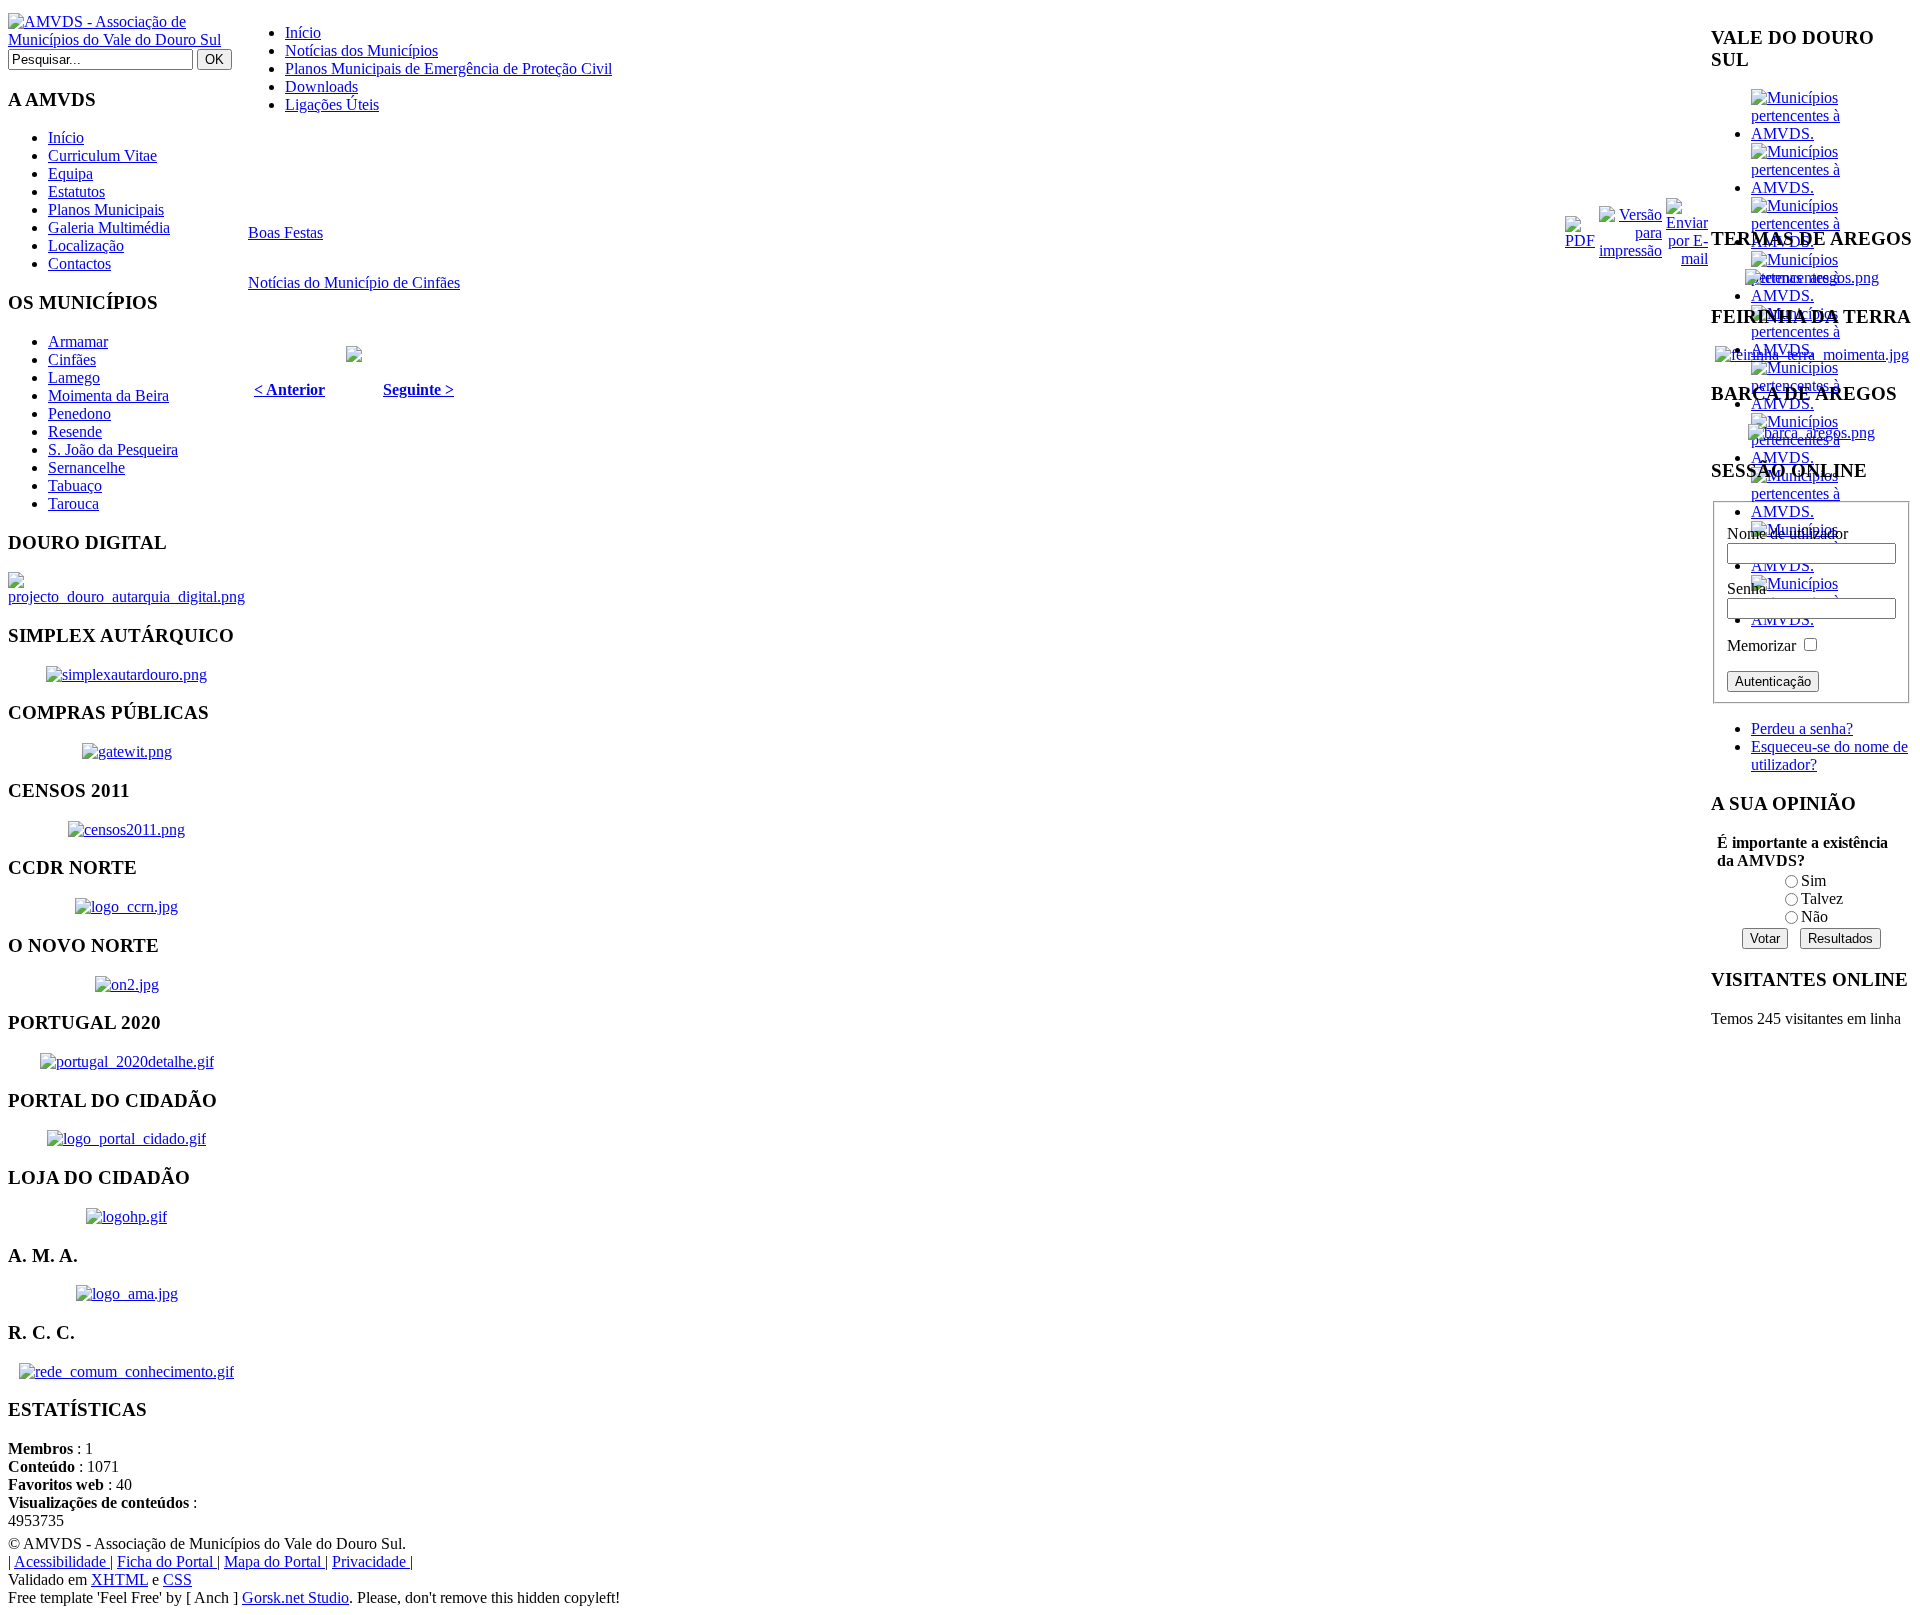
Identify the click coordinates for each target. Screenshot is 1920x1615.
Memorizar (1761, 645)
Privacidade (371, 1561)
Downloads (321, 86)
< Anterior (289, 389)
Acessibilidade (62, 1561)
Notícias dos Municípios (361, 50)
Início (303, 32)
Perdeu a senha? (1802, 728)
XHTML (119, 1579)
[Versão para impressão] (1630, 250)
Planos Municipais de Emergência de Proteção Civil (448, 68)
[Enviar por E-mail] (1687, 258)
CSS (177, 1579)
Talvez (1822, 898)
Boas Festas (285, 232)
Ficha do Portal (167, 1561)
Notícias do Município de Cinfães (354, 282)
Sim (1813, 880)
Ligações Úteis (332, 104)
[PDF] (1580, 240)
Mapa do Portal (274, 1561)
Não (1814, 916)
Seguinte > (418, 389)
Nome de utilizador (1787, 533)
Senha (1746, 588)
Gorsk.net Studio (295, 1597)
